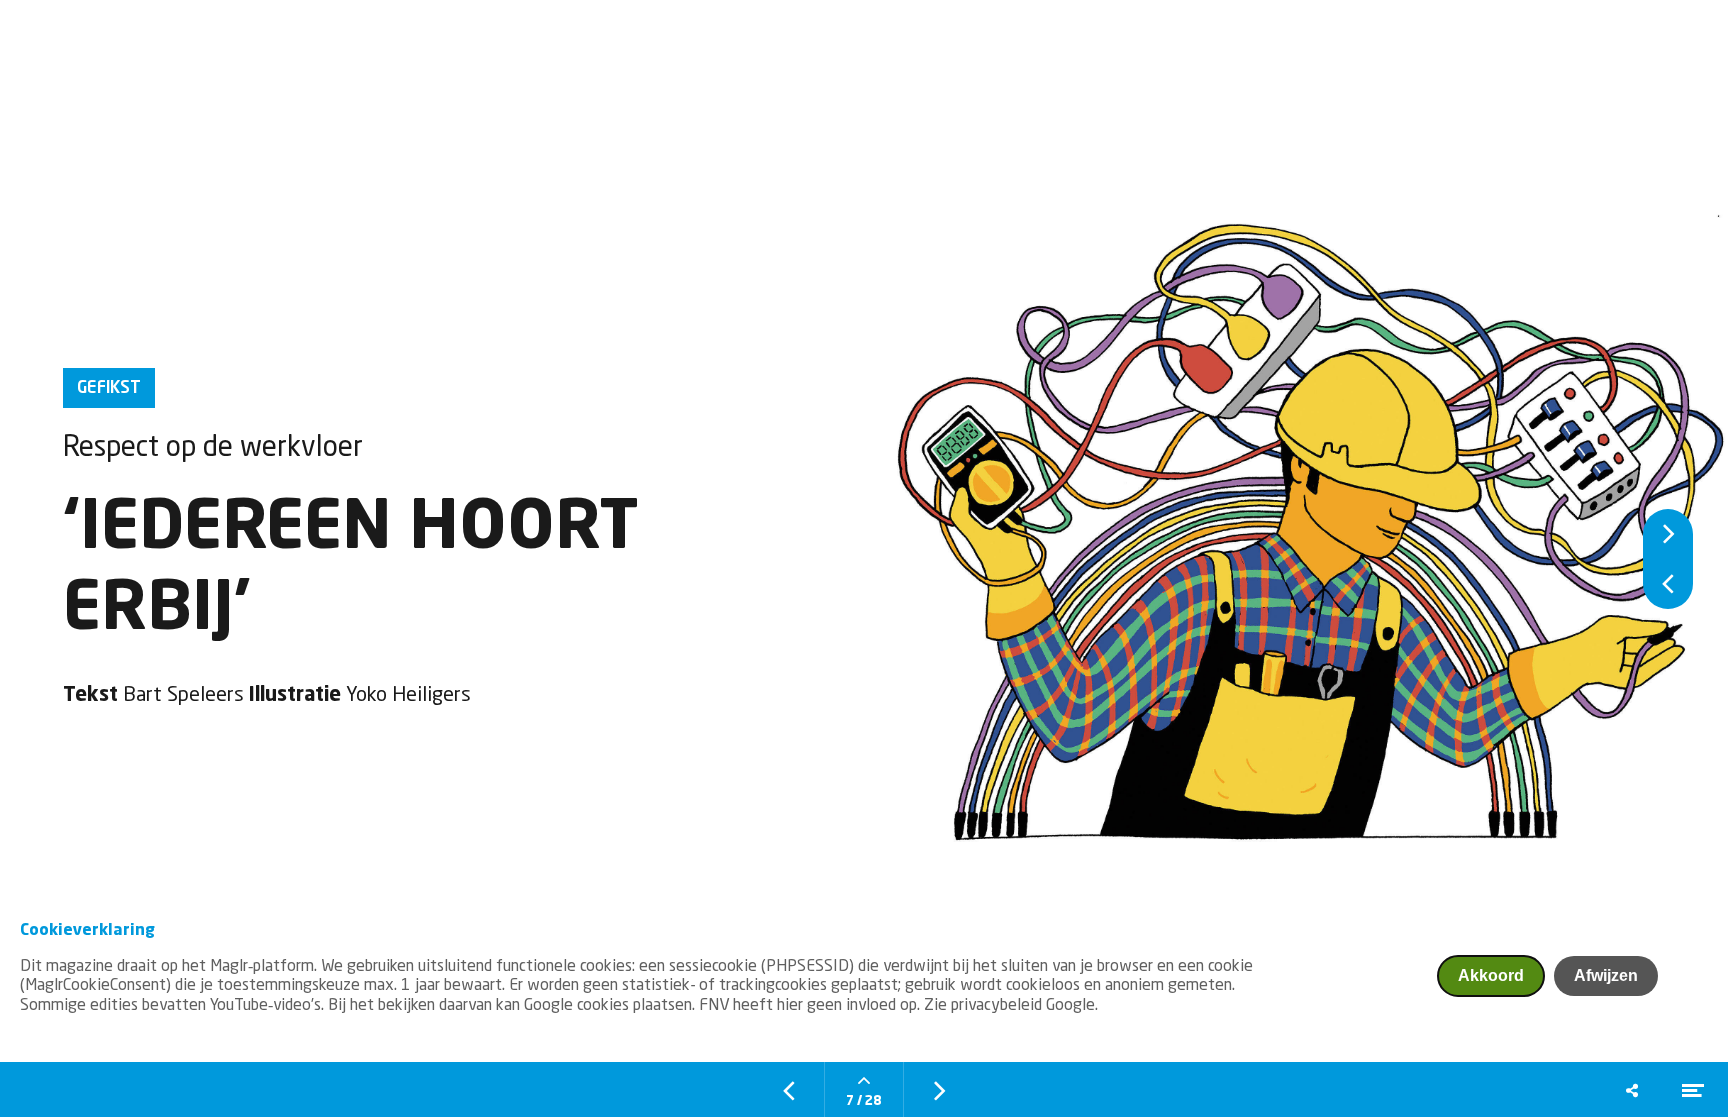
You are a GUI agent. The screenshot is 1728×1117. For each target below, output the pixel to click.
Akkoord (1491, 975)
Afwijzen (1606, 975)
